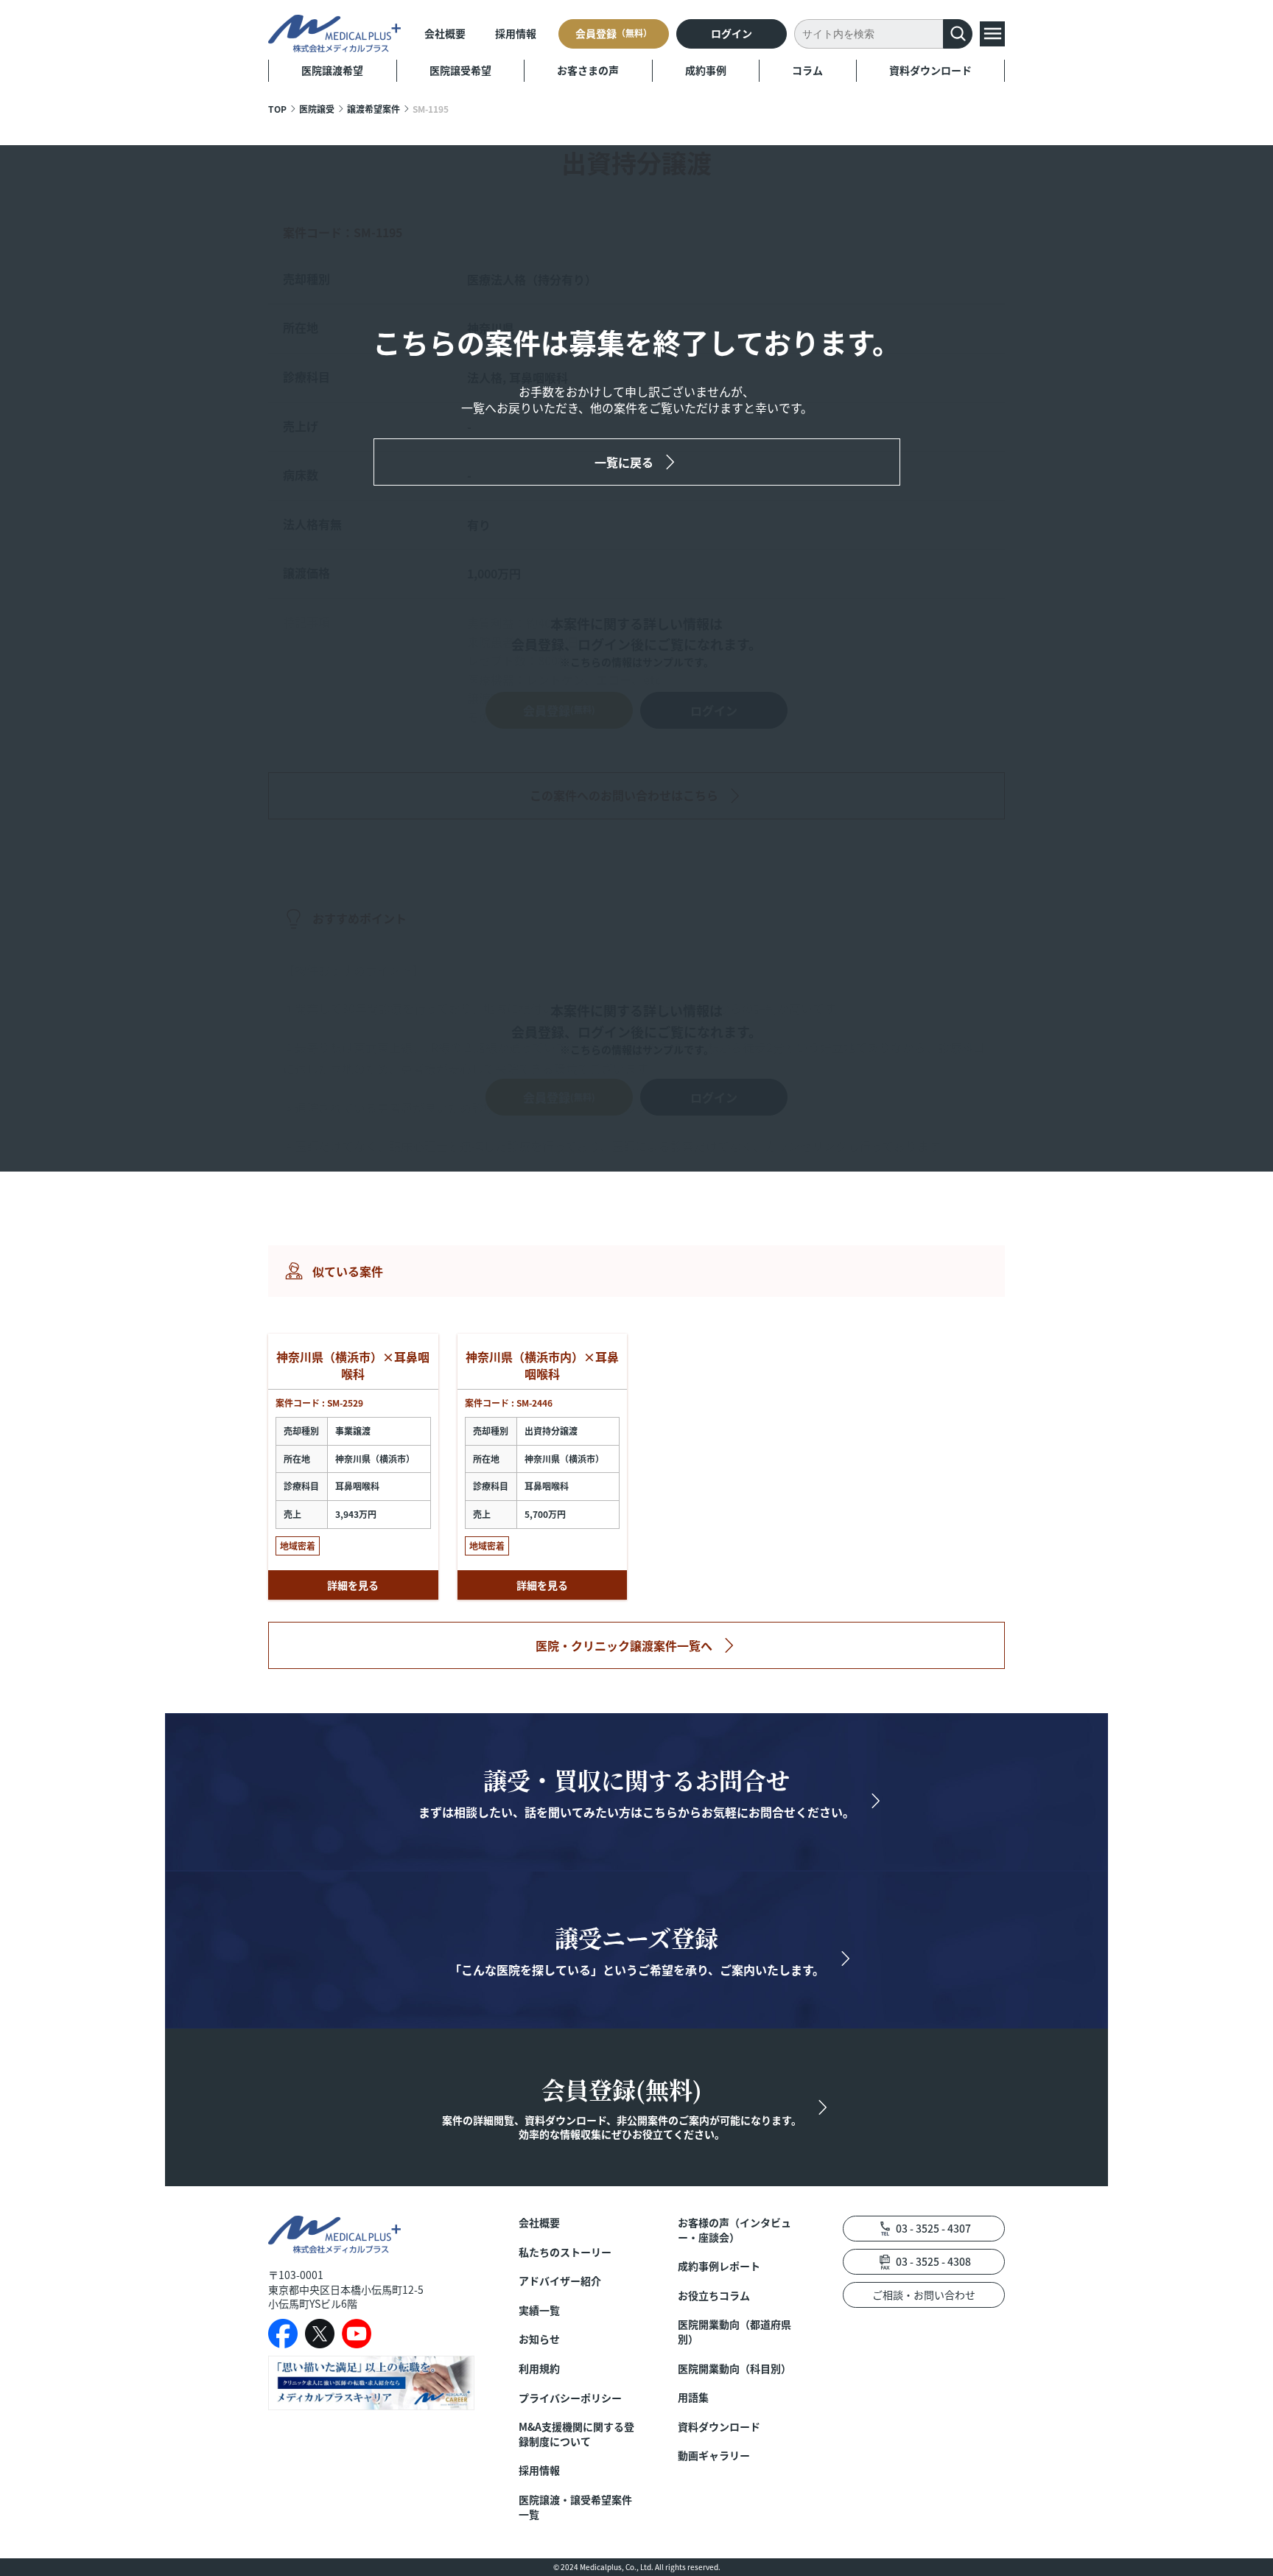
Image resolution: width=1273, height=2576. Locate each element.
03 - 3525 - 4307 (933, 2228)
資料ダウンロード (930, 70)
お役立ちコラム (714, 2296)
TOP (277, 109)
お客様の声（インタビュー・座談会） (734, 2230)
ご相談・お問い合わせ (924, 2295)
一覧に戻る (624, 462)
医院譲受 (317, 109)
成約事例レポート (719, 2266)
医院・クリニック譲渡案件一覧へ (624, 1645)
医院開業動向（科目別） (734, 2369)
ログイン (732, 33)
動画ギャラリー (714, 2456)
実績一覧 (539, 2310)
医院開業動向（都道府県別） (734, 2332)
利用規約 (539, 2369)
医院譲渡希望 (332, 70)
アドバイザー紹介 (560, 2281)
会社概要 (445, 33)
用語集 (693, 2397)
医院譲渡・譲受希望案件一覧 (575, 2507)
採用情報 (516, 33)
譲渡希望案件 (374, 109)
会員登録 (614, 33)
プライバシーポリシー (570, 2398)
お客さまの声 (588, 70)
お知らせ (539, 2339)
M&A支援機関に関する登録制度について (576, 2434)
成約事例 (706, 70)
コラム (807, 70)
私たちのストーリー (565, 2252)
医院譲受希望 (460, 70)
